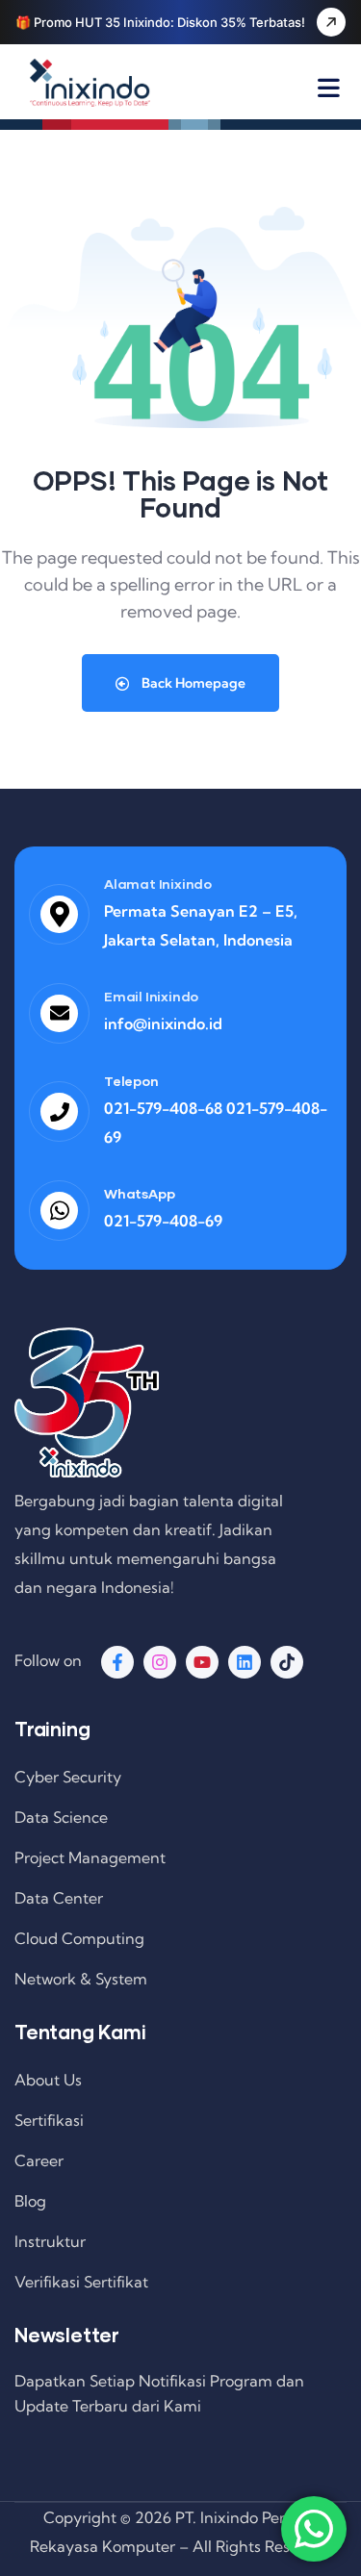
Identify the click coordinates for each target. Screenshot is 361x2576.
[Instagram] (160, 1662)
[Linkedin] (245, 1662)
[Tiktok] (287, 1662)
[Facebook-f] (117, 1662)
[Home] (90, 83)
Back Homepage (192, 683)
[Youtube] (202, 1662)
